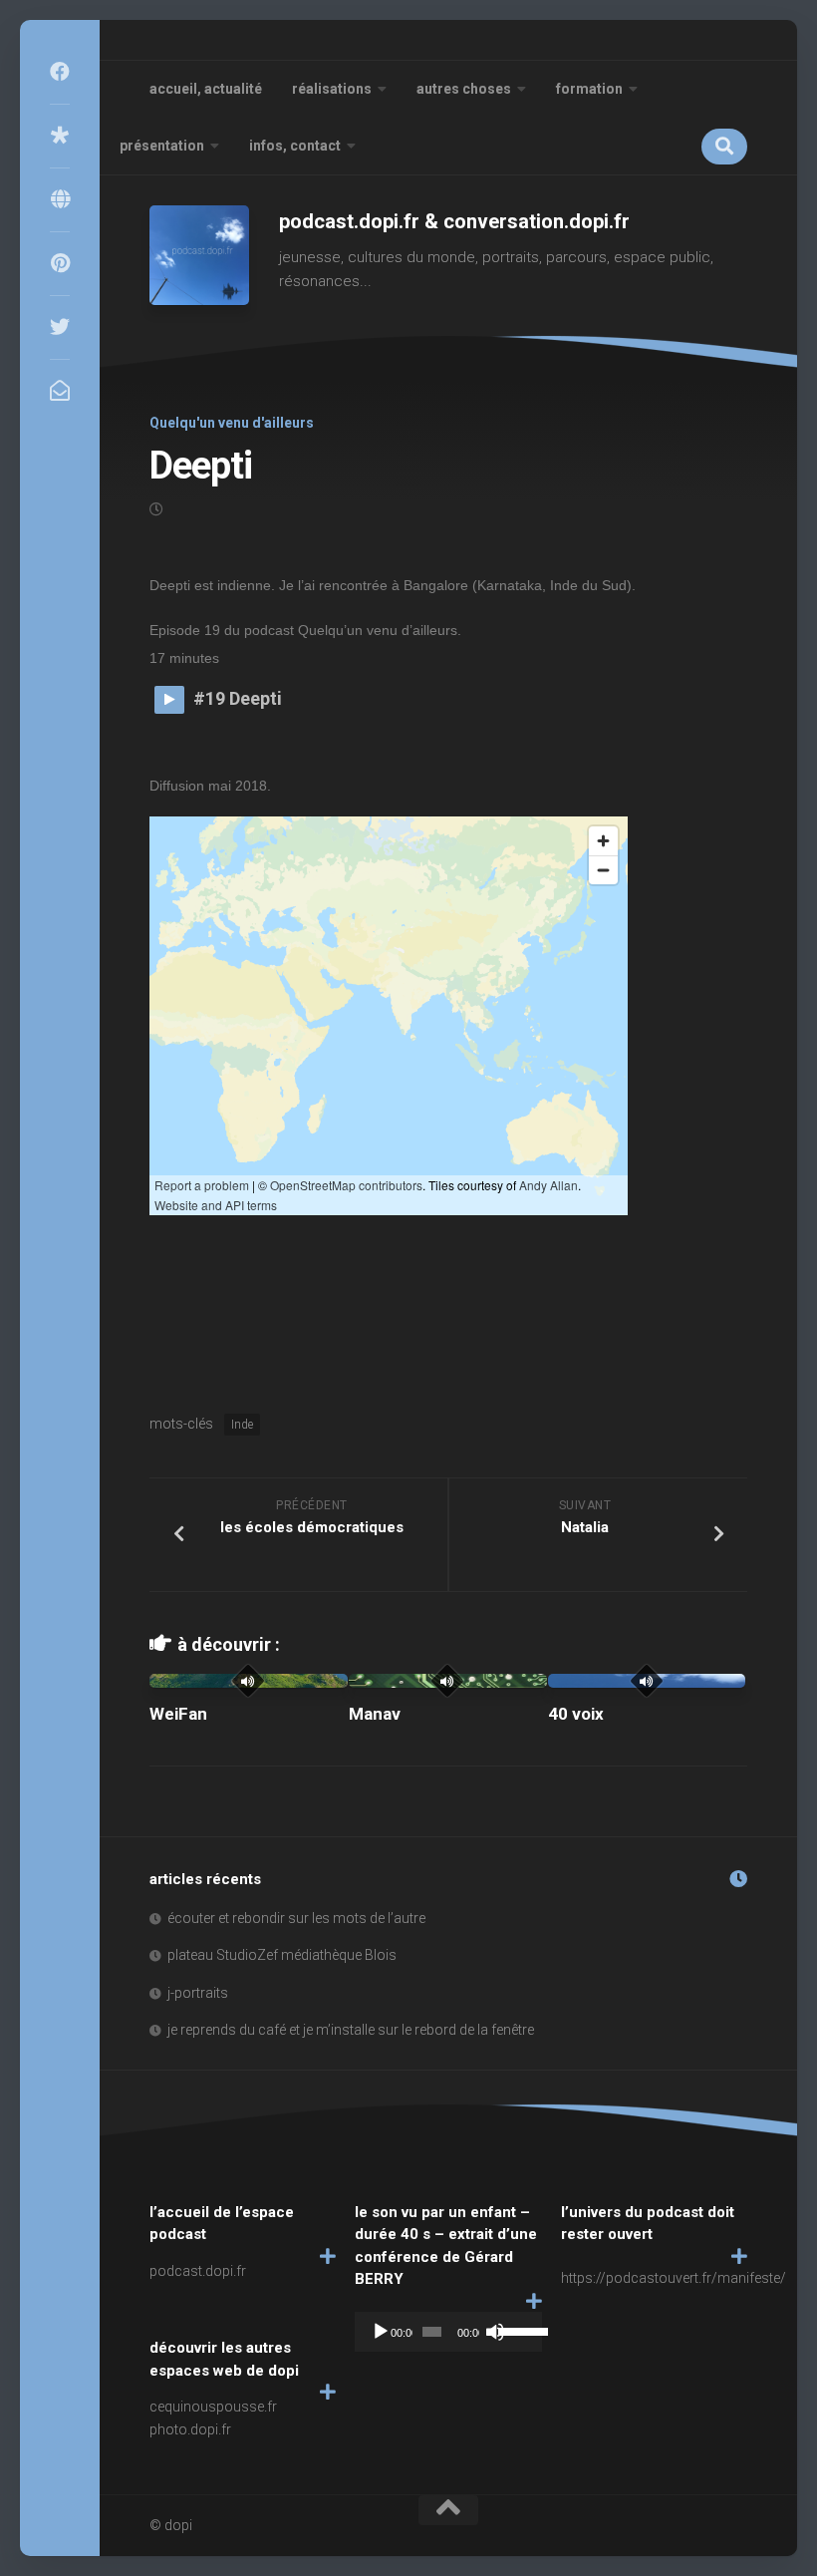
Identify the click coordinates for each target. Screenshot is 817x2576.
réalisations (332, 89)
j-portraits (198, 1993)
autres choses (464, 89)
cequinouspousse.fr (213, 2407)
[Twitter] (60, 327)
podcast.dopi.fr (198, 2271)
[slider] (515, 2330)
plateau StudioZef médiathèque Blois (282, 1955)
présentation (162, 146)
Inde (242, 1425)
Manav (375, 1714)
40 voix (576, 1714)
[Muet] (495, 2332)
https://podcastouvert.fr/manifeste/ (674, 2278)
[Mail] (60, 391)
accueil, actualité (206, 89)
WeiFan (178, 1714)
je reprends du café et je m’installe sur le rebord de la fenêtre (351, 2030)
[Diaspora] (60, 136)
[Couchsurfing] (60, 199)
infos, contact (295, 146)
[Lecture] (381, 2332)
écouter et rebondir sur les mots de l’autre (296, 1918)
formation (589, 89)
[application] (448, 2332)
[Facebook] (60, 72)
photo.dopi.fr (190, 2429)
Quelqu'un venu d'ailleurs (232, 423)
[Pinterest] (60, 263)
